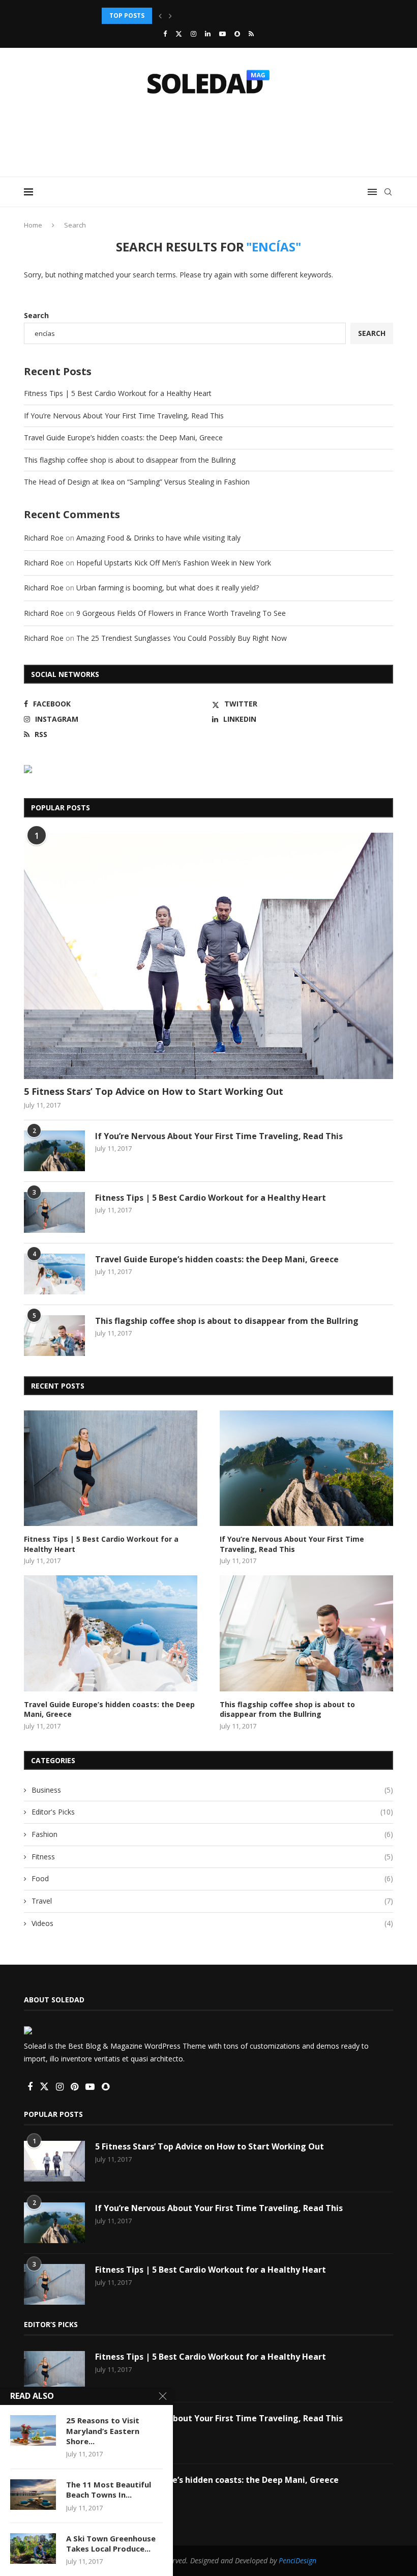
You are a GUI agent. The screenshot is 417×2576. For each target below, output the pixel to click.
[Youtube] (222, 34)
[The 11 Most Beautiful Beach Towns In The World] (33, 2495)
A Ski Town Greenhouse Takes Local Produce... (111, 2543)
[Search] (388, 192)
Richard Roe (44, 538)
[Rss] (251, 34)
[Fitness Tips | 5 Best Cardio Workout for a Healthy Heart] (54, 1212)
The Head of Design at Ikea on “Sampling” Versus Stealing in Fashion (137, 482)
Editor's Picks (212, 1812)
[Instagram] (193, 34)
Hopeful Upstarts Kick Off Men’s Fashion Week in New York (174, 563)
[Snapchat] (237, 34)
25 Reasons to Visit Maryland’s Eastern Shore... (103, 2431)
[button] (160, 16)
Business (212, 1790)
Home (33, 225)
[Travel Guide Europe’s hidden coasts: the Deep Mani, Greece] (54, 1274)
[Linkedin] (208, 34)
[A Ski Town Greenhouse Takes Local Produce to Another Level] (33, 2549)
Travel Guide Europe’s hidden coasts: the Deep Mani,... (195, 16)
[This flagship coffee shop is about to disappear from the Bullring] (54, 1336)
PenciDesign (297, 2560)
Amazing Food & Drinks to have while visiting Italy (158, 538)
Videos (212, 1923)
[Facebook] (165, 34)
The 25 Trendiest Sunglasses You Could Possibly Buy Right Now (182, 638)
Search (36, 315)
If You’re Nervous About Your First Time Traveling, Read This (124, 416)
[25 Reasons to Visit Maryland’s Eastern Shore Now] (33, 2430)
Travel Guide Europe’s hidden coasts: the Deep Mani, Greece (123, 437)
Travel (212, 1901)
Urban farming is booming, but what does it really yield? (168, 588)
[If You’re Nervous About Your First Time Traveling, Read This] (54, 1151)
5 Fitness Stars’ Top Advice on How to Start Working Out (154, 1091)
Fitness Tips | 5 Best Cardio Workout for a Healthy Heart (118, 393)
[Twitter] (179, 34)
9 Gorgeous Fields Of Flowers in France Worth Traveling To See (181, 613)
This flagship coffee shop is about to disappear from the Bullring (130, 460)
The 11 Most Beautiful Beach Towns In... (109, 2489)
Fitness (212, 1857)
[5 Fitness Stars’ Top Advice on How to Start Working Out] (208, 956)
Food (212, 1878)
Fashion (212, 1834)
